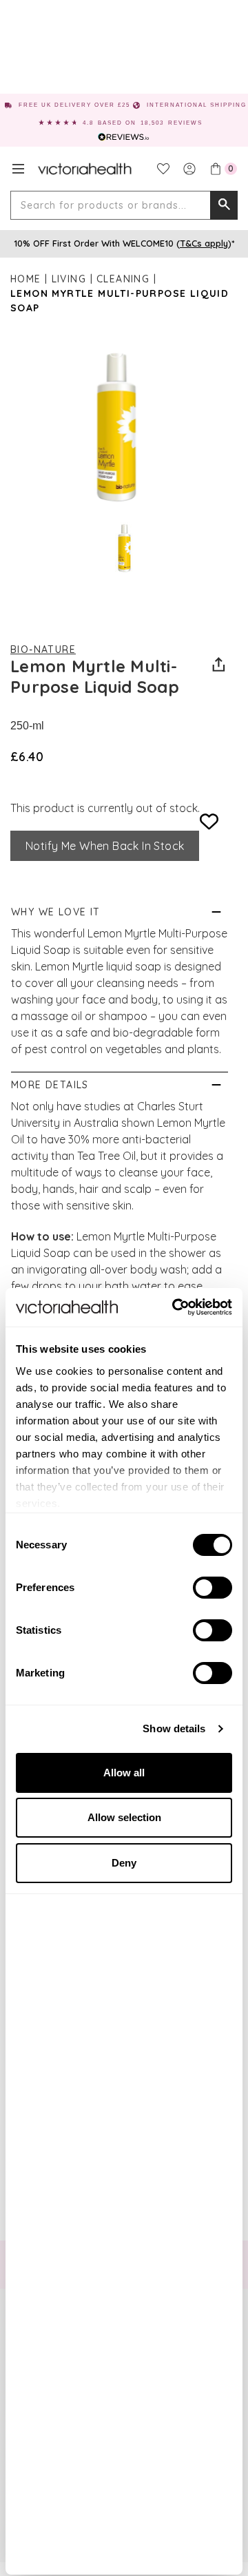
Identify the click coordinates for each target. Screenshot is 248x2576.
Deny (124, 1863)
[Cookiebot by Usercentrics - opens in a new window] (175, 1307)
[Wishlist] (163, 169)
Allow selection (124, 1817)
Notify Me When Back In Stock (105, 846)
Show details (174, 1728)
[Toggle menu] (18, 169)
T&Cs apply (204, 243)
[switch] (213, 1588)
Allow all (124, 1773)
